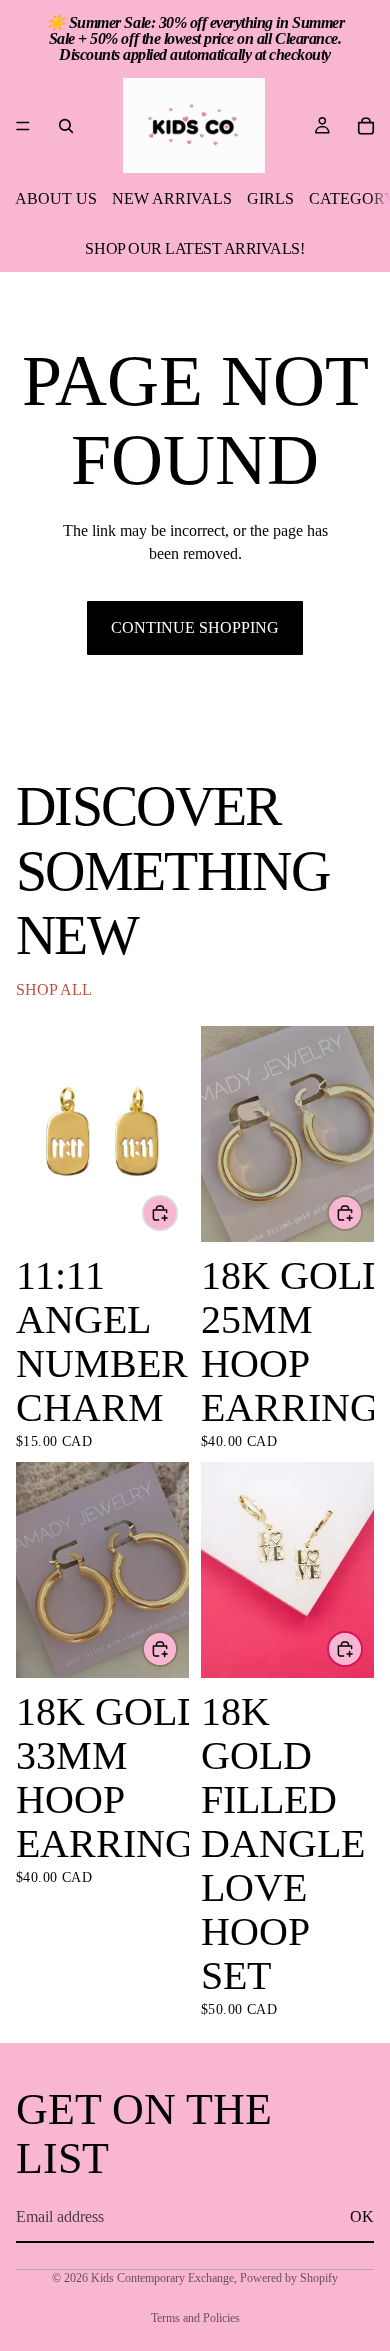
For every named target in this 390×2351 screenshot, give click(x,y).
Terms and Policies (195, 2318)
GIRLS (270, 198)
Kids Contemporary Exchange (162, 2278)
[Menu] (23, 126)
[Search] (66, 126)
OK (362, 2216)
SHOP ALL (54, 989)
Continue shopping (195, 627)
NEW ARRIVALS (172, 198)
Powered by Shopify (289, 2278)
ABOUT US (56, 198)
